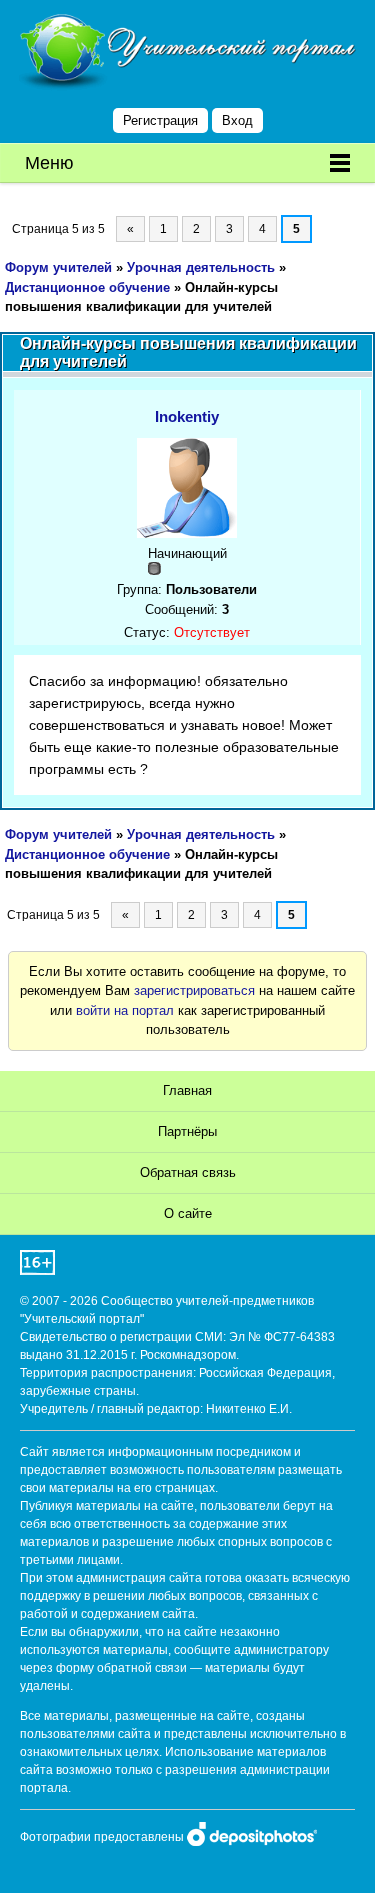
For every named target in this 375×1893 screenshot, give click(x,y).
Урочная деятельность (201, 267)
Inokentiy (187, 416)
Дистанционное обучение (87, 287)
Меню (49, 163)
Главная (187, 1090)
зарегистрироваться (194, 990)
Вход (237, 120)
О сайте (188, 1213)
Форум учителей (58, 267)
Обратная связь (188, 1172)
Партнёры (187, 1131)
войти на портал (125, 1010)
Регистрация (160, 120)
